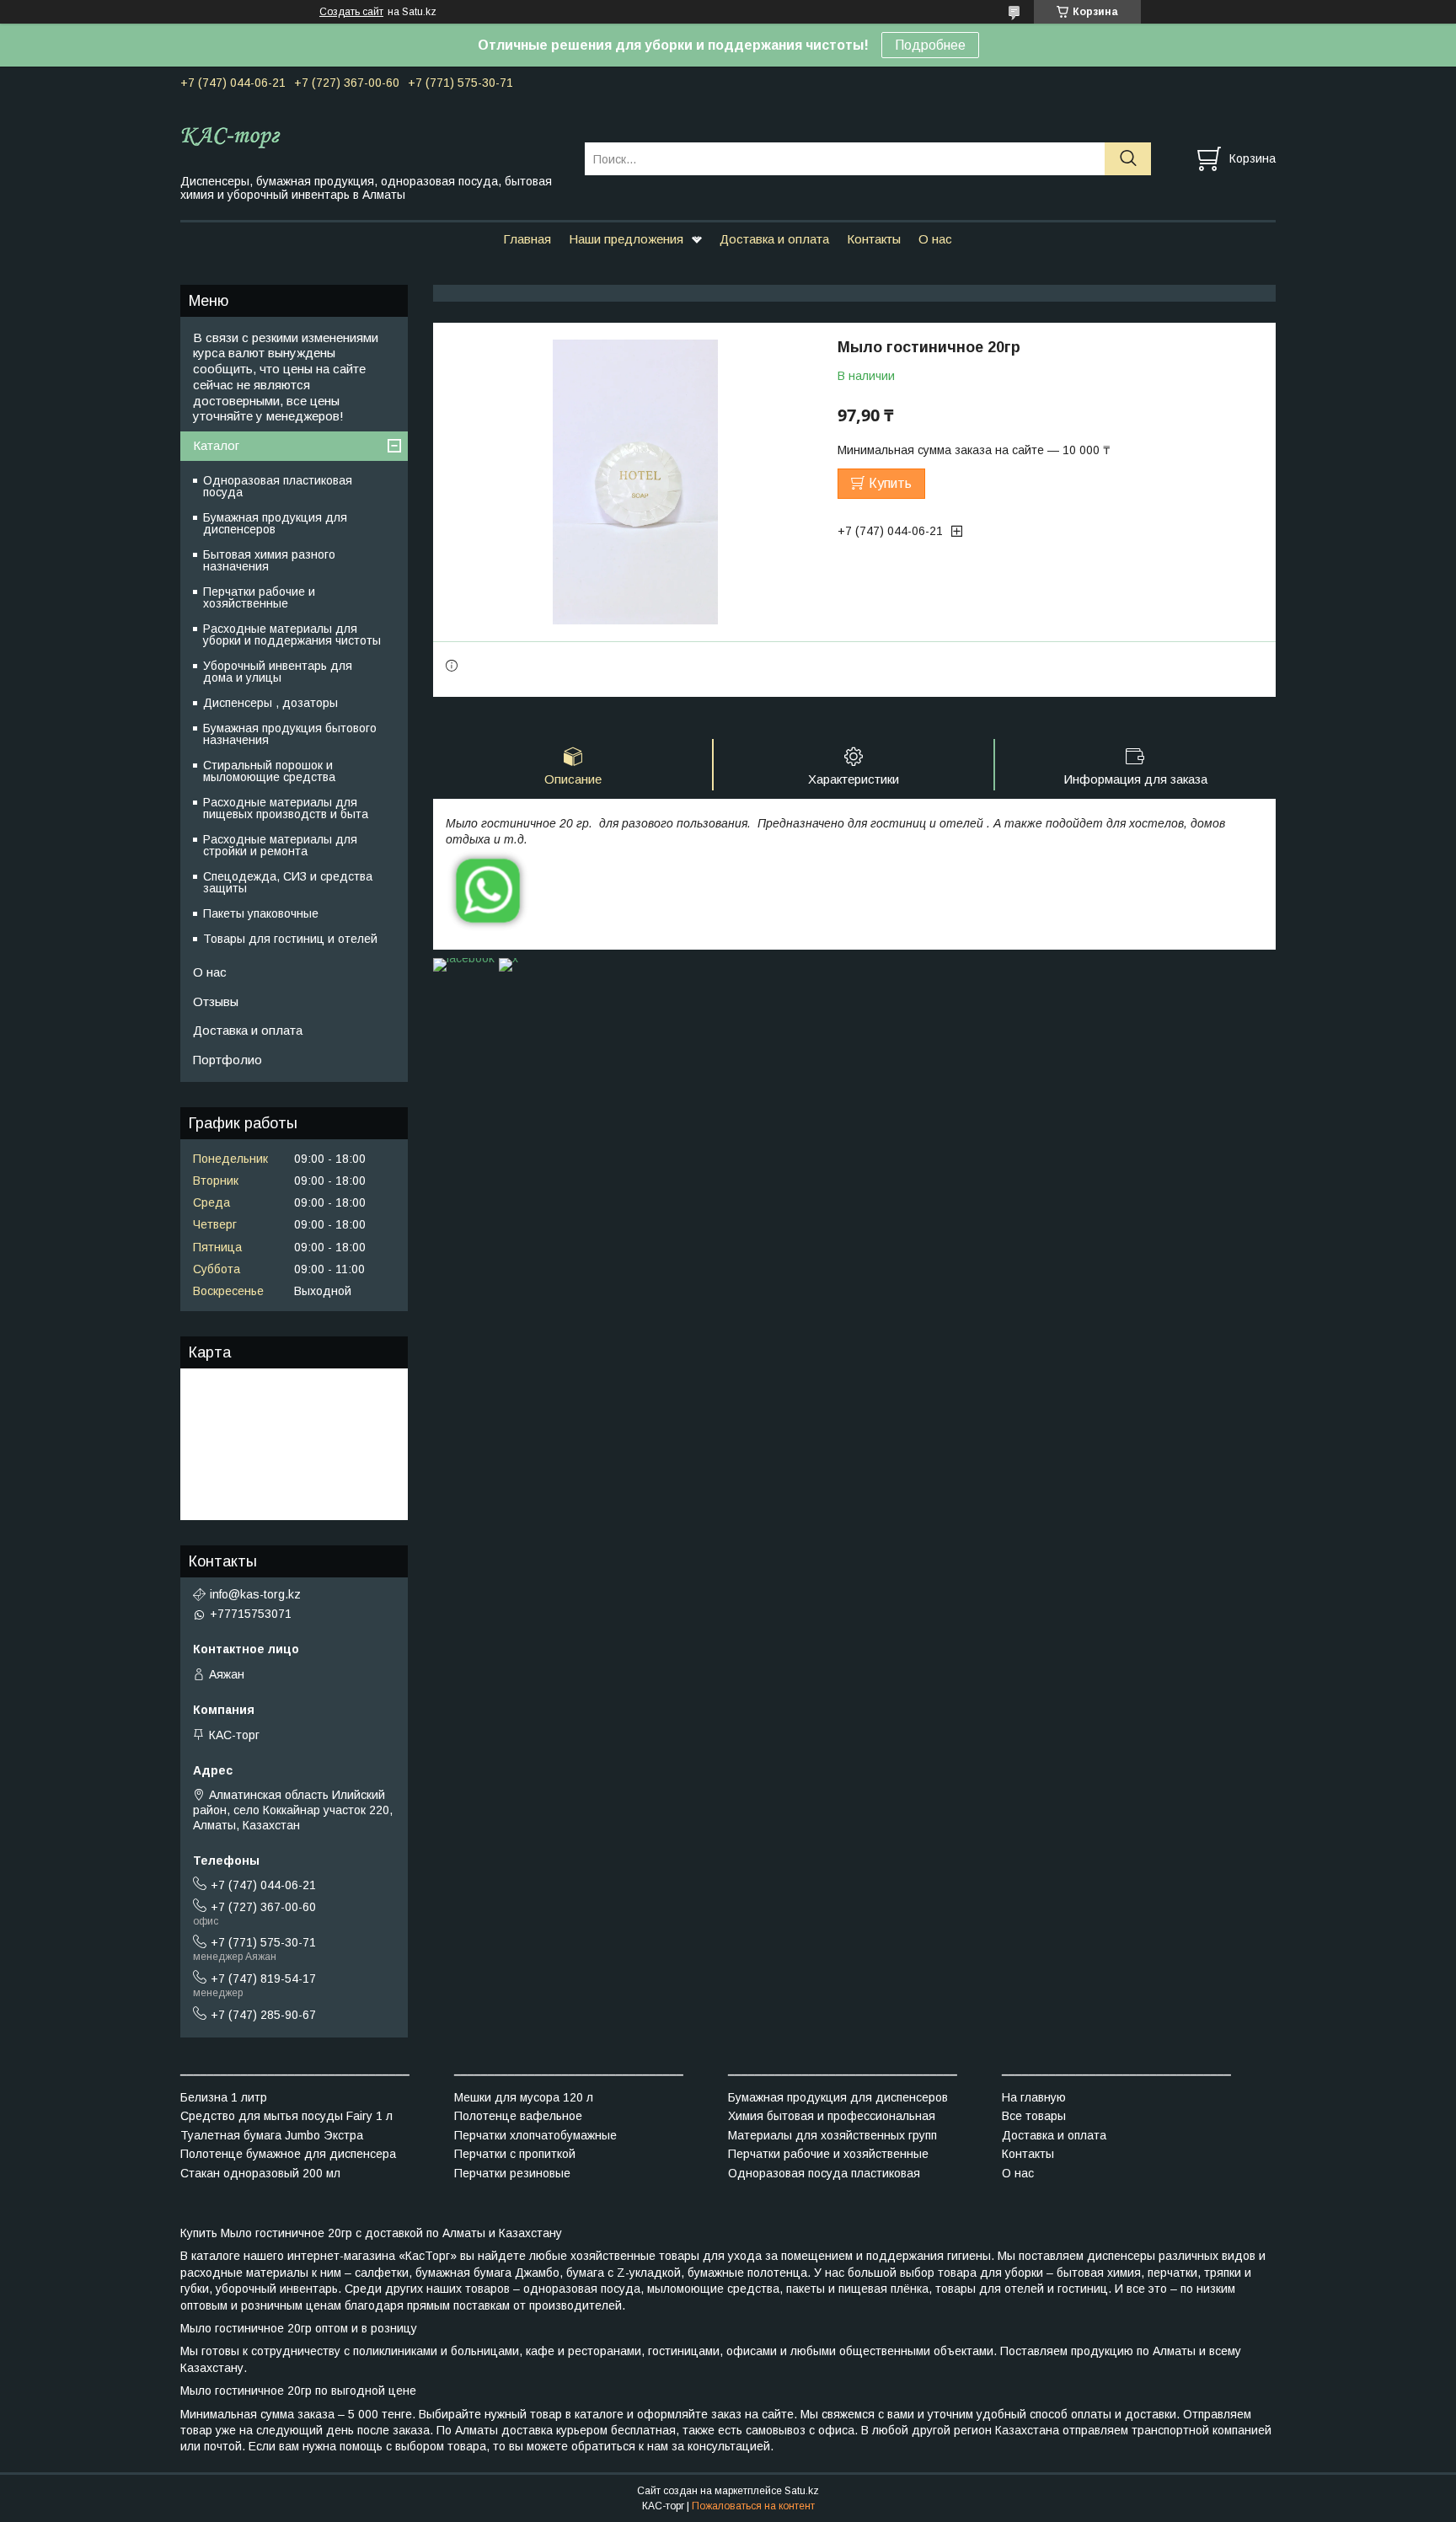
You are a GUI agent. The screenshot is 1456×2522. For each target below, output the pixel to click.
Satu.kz (802, 2491)
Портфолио (227, 1060)
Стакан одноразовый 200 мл (260, 2173)
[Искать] (1128, 159)
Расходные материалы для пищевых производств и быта (286, 808)
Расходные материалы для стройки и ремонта (280, 845)
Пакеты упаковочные (261, 913)
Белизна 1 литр (224, 2097)
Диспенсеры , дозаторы (270, 703)
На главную (1034, 2097)
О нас (935, 239)
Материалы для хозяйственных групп (832, 2135)
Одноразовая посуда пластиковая (824, 2173)
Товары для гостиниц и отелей (290, 939)
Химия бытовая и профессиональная (832, 2116)
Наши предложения (626, 239)
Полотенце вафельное (518, 2116)
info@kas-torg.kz (255, 1594)
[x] (509, 958)
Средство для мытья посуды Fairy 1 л (286, 2116)
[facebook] (464, 958)
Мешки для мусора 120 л (524, 2097)
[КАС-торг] (372, 137)
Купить (890, 483)
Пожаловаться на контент (753, 2506)
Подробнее (930, 45)
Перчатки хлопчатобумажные (535, 2135)
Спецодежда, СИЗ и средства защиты (288, 882)
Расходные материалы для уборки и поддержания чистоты (292, 635)
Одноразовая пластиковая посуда (278, 486)
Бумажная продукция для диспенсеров (275, 523)
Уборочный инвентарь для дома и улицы (278, 672)
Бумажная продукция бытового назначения (290, 734)
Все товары (1034, 2116)
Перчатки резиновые (512, 2173)
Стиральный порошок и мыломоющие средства (269, 771)
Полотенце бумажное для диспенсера (288, 2154)
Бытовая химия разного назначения (269, 560)
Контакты (874, 239)
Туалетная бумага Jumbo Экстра (272, 2135)
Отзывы (216, 1001)
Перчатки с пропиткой (515, 2154)
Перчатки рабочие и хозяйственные (259, 597)
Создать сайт (351, 12)
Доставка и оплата (774, 239)
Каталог (216, 445)
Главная (527, 239)
